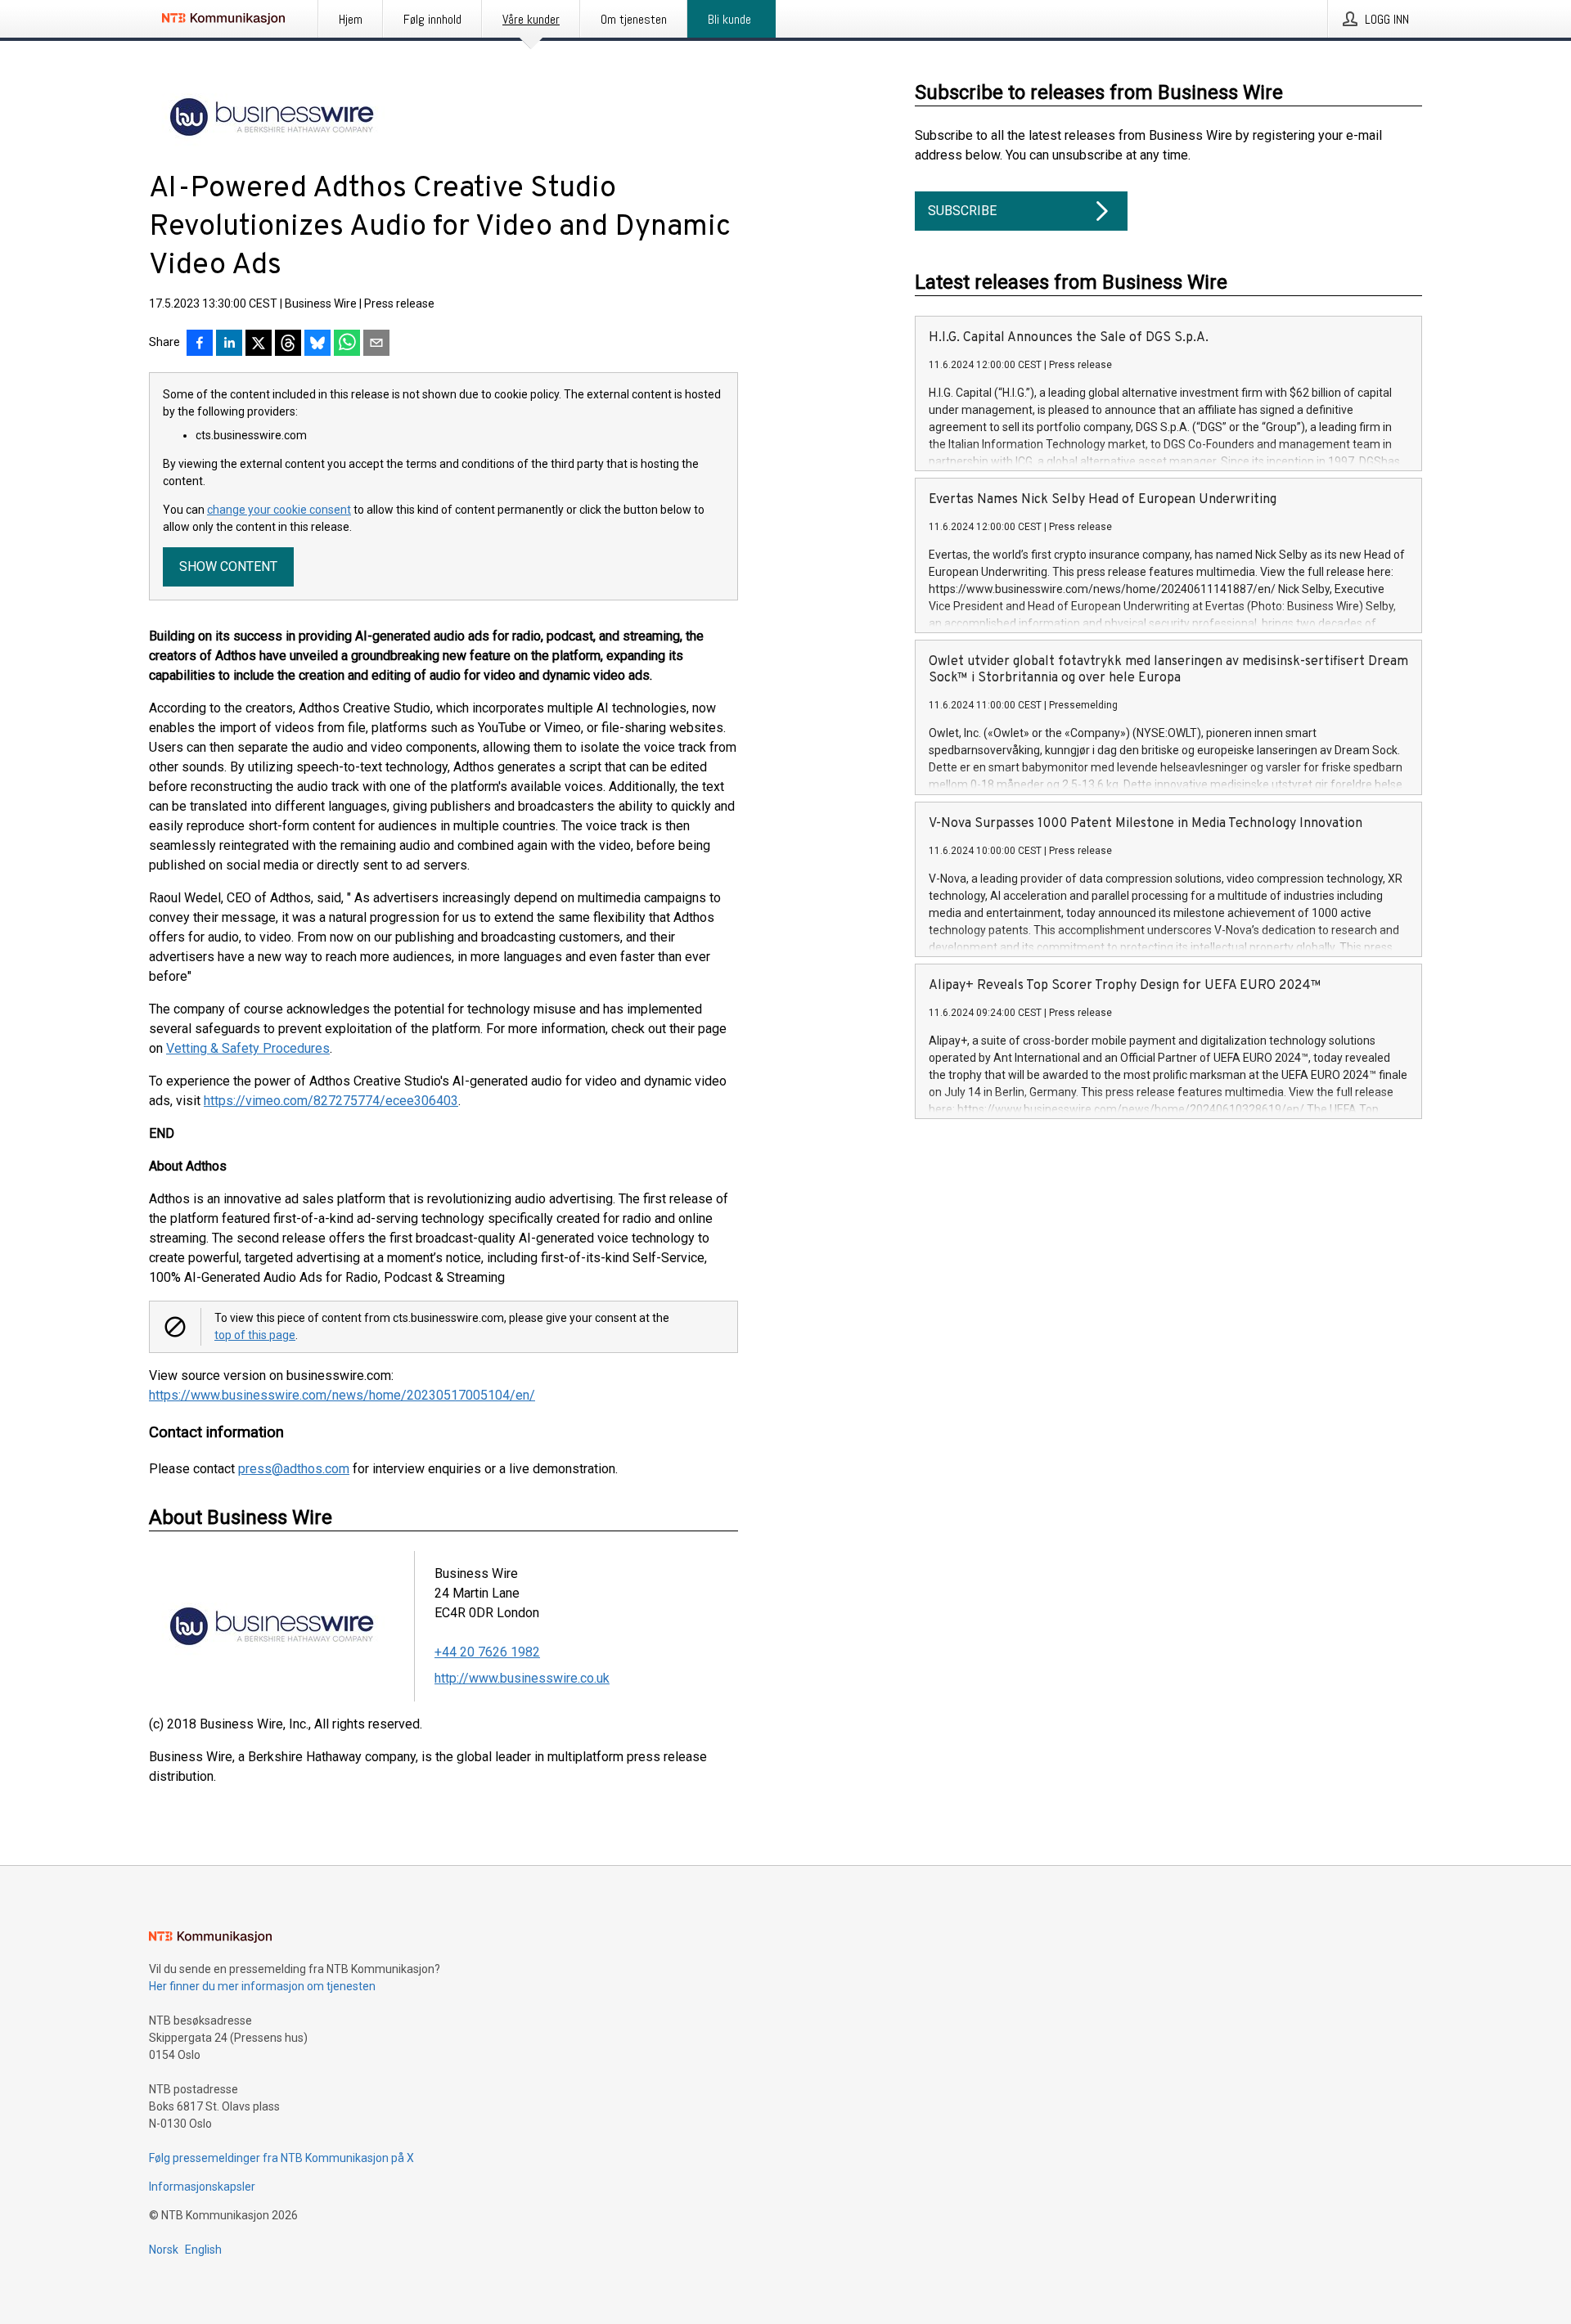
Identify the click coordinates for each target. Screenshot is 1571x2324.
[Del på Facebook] (200, 344)
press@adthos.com (294, 1469)
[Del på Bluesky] (317, 344)
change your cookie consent (279, 510)
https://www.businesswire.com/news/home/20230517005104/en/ (342, 1395)
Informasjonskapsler (202, 2187)
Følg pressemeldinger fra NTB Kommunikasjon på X (281, 2158)
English (203, 2250)
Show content (228, 566)
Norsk (164, 2250)
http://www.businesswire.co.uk (522, 1678)
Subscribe (962, 211)
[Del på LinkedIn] (229, 344)
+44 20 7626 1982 (487, 1652)
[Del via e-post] (376, 344)
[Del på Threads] (288, 344)
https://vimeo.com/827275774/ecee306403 (331, 1101)
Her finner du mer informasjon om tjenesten (262, 1986)
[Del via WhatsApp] (347, 344)
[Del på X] (259, 344)
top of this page (255, 1335)
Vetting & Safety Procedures (248, 1048)
